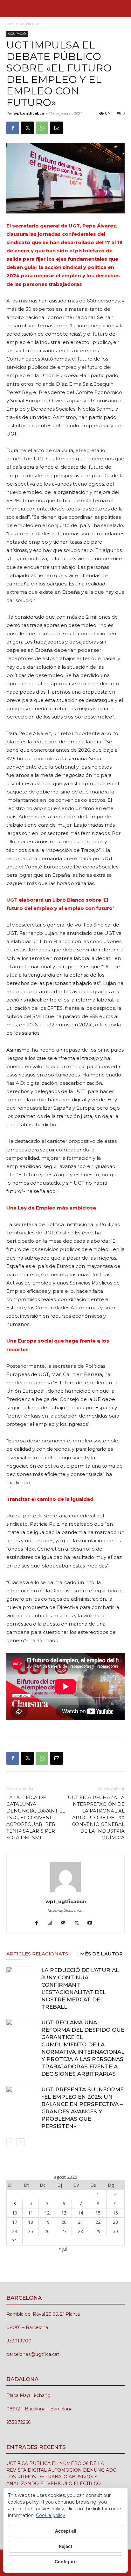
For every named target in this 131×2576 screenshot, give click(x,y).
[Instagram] (52, 1923)
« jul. (63, 2249)
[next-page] (21, 2142)
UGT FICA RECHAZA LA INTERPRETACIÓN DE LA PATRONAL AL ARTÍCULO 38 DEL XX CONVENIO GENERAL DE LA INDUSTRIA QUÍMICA (96, 1817)
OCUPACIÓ (31, 24)
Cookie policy (51, 2515)
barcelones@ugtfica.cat (33, 2354)
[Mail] (66, 1923)
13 (64, 2213)
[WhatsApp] (42, 128)
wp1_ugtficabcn (29, 113)
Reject (65, 2546)
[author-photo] (65, 1892)
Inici (10, 24)
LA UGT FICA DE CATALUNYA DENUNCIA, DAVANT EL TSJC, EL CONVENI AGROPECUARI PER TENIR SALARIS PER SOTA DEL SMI (36, 1817)
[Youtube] (92, 1923)
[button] (11, 9)
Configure (66, 2561)
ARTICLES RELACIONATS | (39, 1954)
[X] (27, 128)
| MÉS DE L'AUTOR (100, 1954)
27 (64, 2231)
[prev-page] (10, 2142)
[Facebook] (13, 128)
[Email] (57, 128)
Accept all (66, 2531)
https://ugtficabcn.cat (66, 1910)
